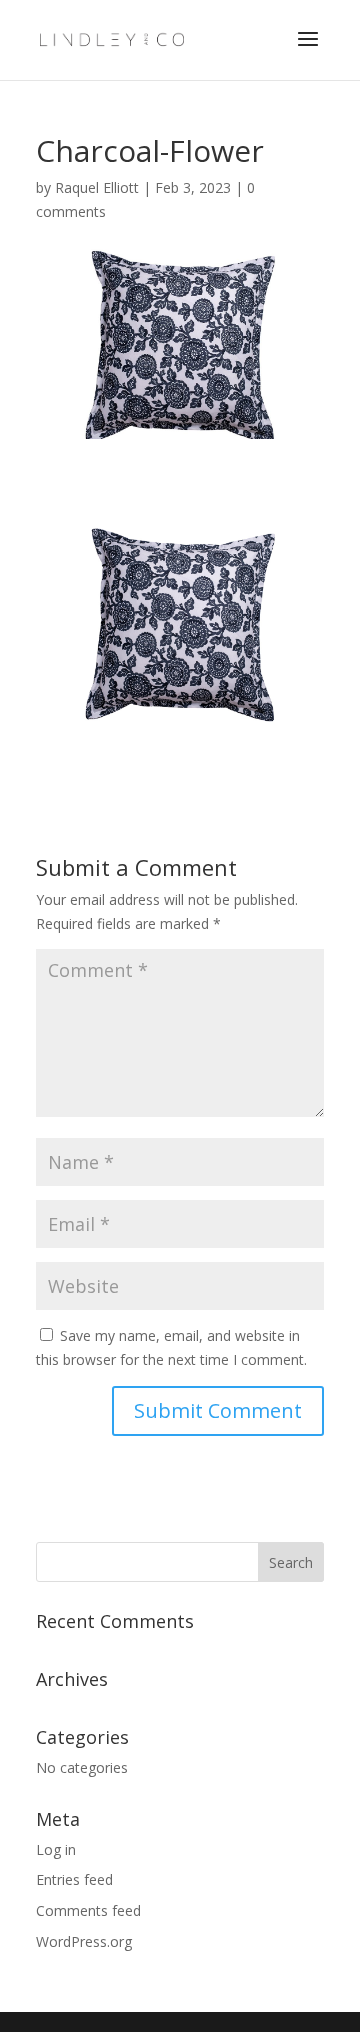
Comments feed (88, 1910)
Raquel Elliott (97, 187)
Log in (56, 1849)
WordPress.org (84, 1941)
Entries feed (74, 1879)
